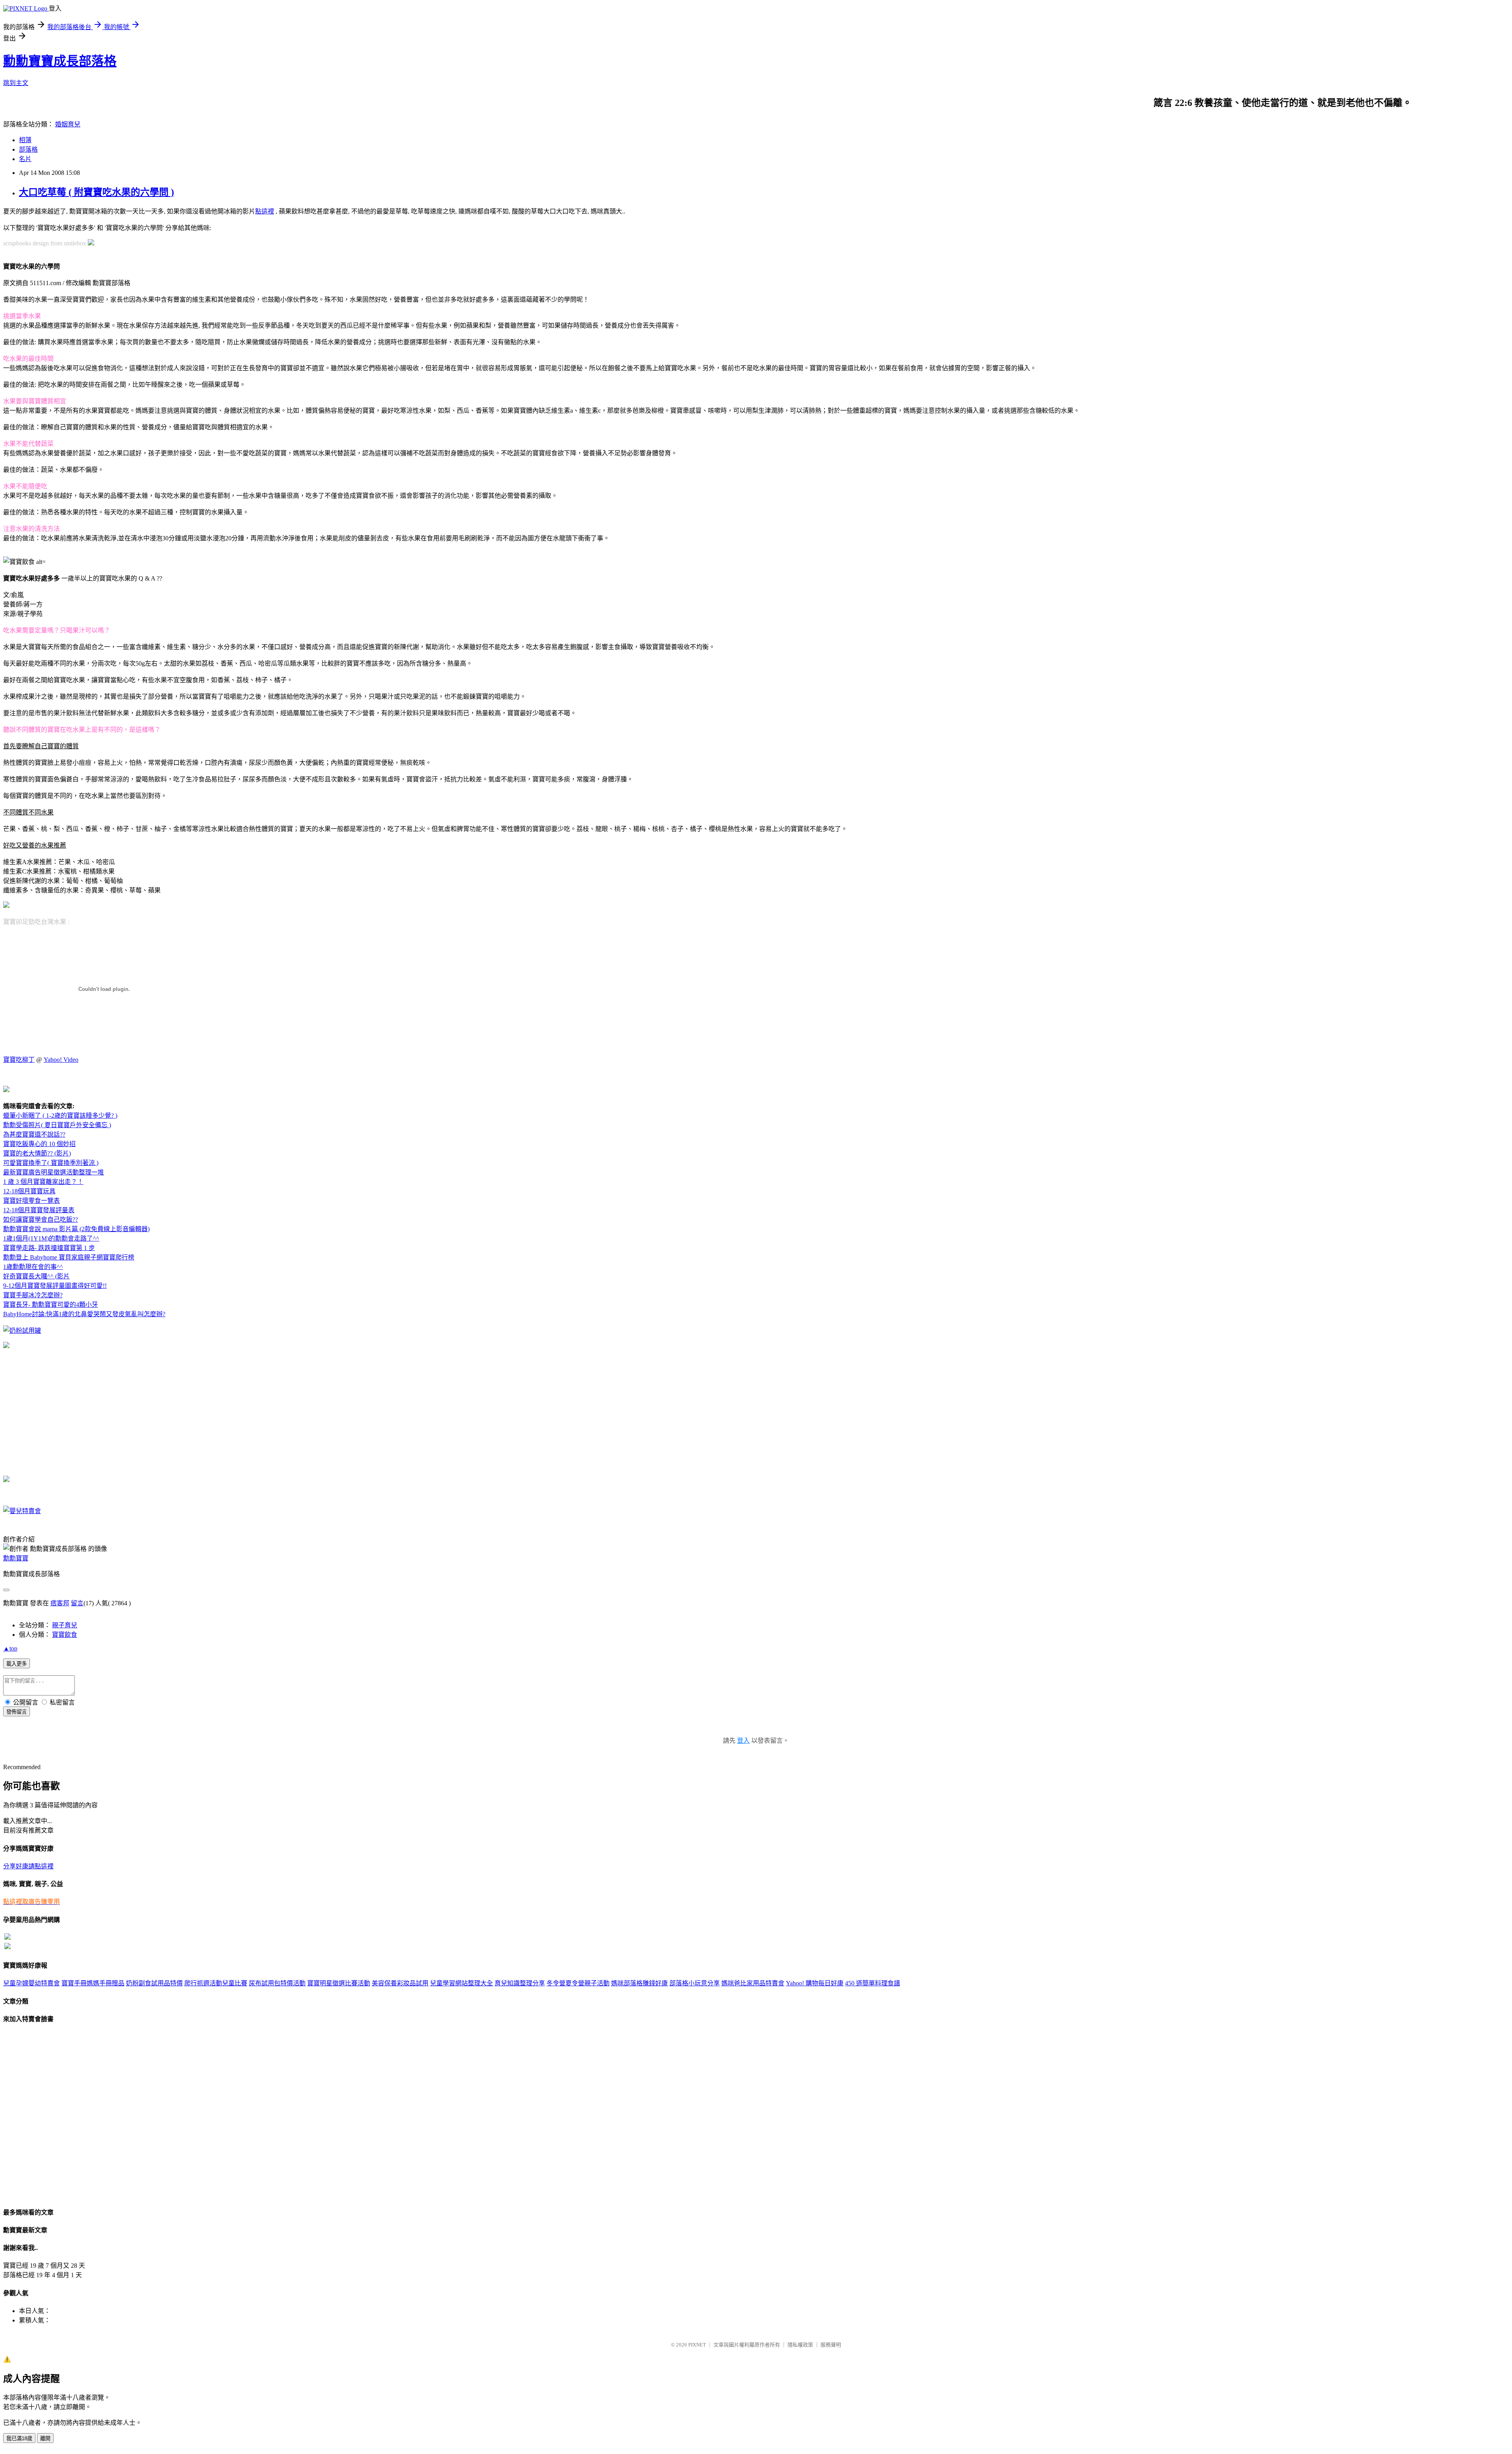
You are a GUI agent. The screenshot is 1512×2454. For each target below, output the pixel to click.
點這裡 (265, 211)
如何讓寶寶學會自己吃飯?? (41, 1220)
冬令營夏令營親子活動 (578, 1983)
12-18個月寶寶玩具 (29, 1191)
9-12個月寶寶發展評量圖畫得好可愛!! (55, 1286)
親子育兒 (65, 1625)
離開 (45, 2438)
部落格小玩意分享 (695, 1983)
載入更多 (17, 1664)
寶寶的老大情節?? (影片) (37, 1153)
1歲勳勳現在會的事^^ (33, 1267)
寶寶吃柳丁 (19, 1060)
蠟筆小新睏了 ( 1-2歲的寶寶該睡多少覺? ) (60, 1116)
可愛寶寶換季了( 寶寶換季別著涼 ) (51, 1163)
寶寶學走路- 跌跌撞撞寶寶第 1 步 (49, 1248)
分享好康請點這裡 (28, 1866)
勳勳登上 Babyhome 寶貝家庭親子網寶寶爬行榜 (69, 1257)
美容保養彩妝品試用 (400, 1983)
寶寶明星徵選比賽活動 (339, 1983)
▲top (10, 1648)
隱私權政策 (800, 2345)
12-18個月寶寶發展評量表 (39, 1210)
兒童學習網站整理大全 (461, 1983)
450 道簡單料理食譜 (873, 1983)
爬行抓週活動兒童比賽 (216, 1983)
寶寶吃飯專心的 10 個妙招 (39, 1144)
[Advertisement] (188, 242)
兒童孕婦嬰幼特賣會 (31, 1983)
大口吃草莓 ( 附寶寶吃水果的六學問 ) (96, 192)
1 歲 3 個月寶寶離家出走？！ (43, 1182)
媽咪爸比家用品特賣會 (753, 1983)
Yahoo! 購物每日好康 (815, 1983)
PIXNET (697, 2345)
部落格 (28, 149)
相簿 (25, 140)
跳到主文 (16, 83)
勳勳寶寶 (16, 1558)
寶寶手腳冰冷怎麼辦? (33, 1295)
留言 (77, 1603)
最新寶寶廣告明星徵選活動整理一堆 (54, 1172)
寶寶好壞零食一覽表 (31, 1201)
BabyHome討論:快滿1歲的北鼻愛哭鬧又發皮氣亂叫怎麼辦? (84, 1314)
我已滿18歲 (19, 2438)
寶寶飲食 (65, 1635)
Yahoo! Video (61, 1060)
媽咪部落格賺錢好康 (639, 1983)
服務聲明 (831, 2345)
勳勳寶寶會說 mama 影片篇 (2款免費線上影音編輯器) (76, 1229)
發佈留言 (17, 1712)
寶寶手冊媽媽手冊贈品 (93, 1983)
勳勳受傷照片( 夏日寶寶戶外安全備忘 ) (57, 1125)
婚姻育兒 (68, 124)
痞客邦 (60, 1603)
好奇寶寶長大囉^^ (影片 (36, 1276)
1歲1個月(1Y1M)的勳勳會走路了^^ (51, 1238)
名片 (25, 159)
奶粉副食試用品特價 (154, 1983)
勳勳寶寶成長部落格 (60, 61)
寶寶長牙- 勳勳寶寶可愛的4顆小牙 (51, 1305)
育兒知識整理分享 (520, 1983)
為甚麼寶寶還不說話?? (34, 1134)
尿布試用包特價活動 (277, 1983)
